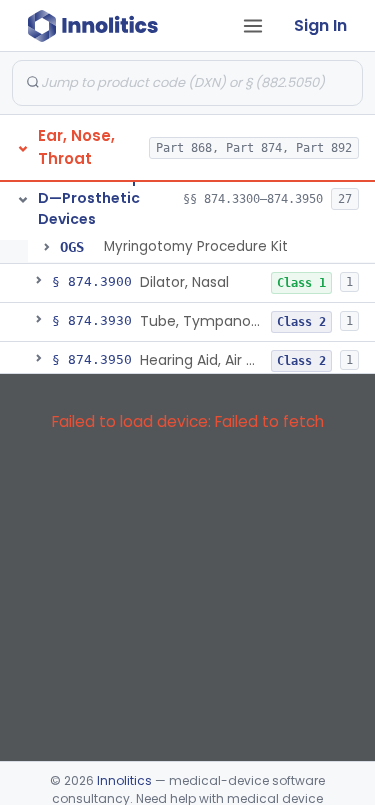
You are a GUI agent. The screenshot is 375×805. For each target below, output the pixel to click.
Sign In (320, 25)
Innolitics (124, 780)
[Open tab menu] (253, 26)
